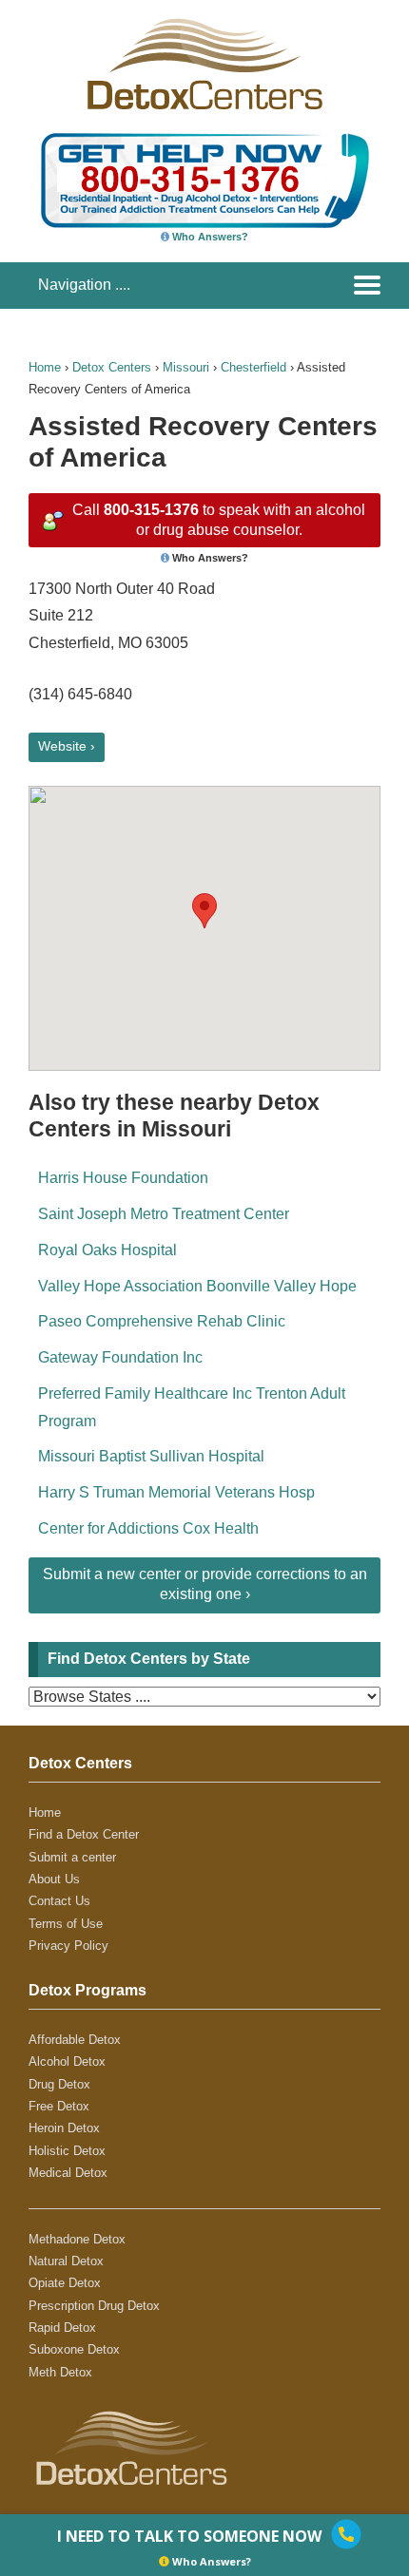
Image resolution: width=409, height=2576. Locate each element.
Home (45, 367)
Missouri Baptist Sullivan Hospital (151, 1456)
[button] (204, 911)
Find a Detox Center (84, 1834)
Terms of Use (66, 1924)
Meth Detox (60, 2372)
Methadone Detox (77, 2239)
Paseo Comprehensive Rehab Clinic (162, 1321)
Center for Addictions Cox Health (148, 1528)
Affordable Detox (75, 2040)
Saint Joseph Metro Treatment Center (164, 1214)
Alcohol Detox (67, 2061)
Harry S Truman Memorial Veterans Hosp (176, 1492)
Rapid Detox (62, 2328)
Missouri (186, 367)
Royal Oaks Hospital (107, 1250)
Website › (67, 746)
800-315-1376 (151, 510)
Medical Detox (68, 2173)
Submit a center (72, 1857)
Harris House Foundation (123, 1178)
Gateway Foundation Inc (120, 1357)
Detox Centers (112, 367)
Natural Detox (66, 2261)
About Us (54, 1879)
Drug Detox (59, 2084)
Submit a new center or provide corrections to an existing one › (205, 1584)
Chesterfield (253, 367)
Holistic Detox (67, 2151)
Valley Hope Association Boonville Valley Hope (197, 1286)
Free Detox (59, 2106)
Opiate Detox (65, 2283)
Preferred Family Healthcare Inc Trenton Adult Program (192, 1407)
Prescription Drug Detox (94, 2306)
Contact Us (59, 1901)
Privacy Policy (68, 1946)
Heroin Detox (64, 2128)
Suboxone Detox (74, 2349)
